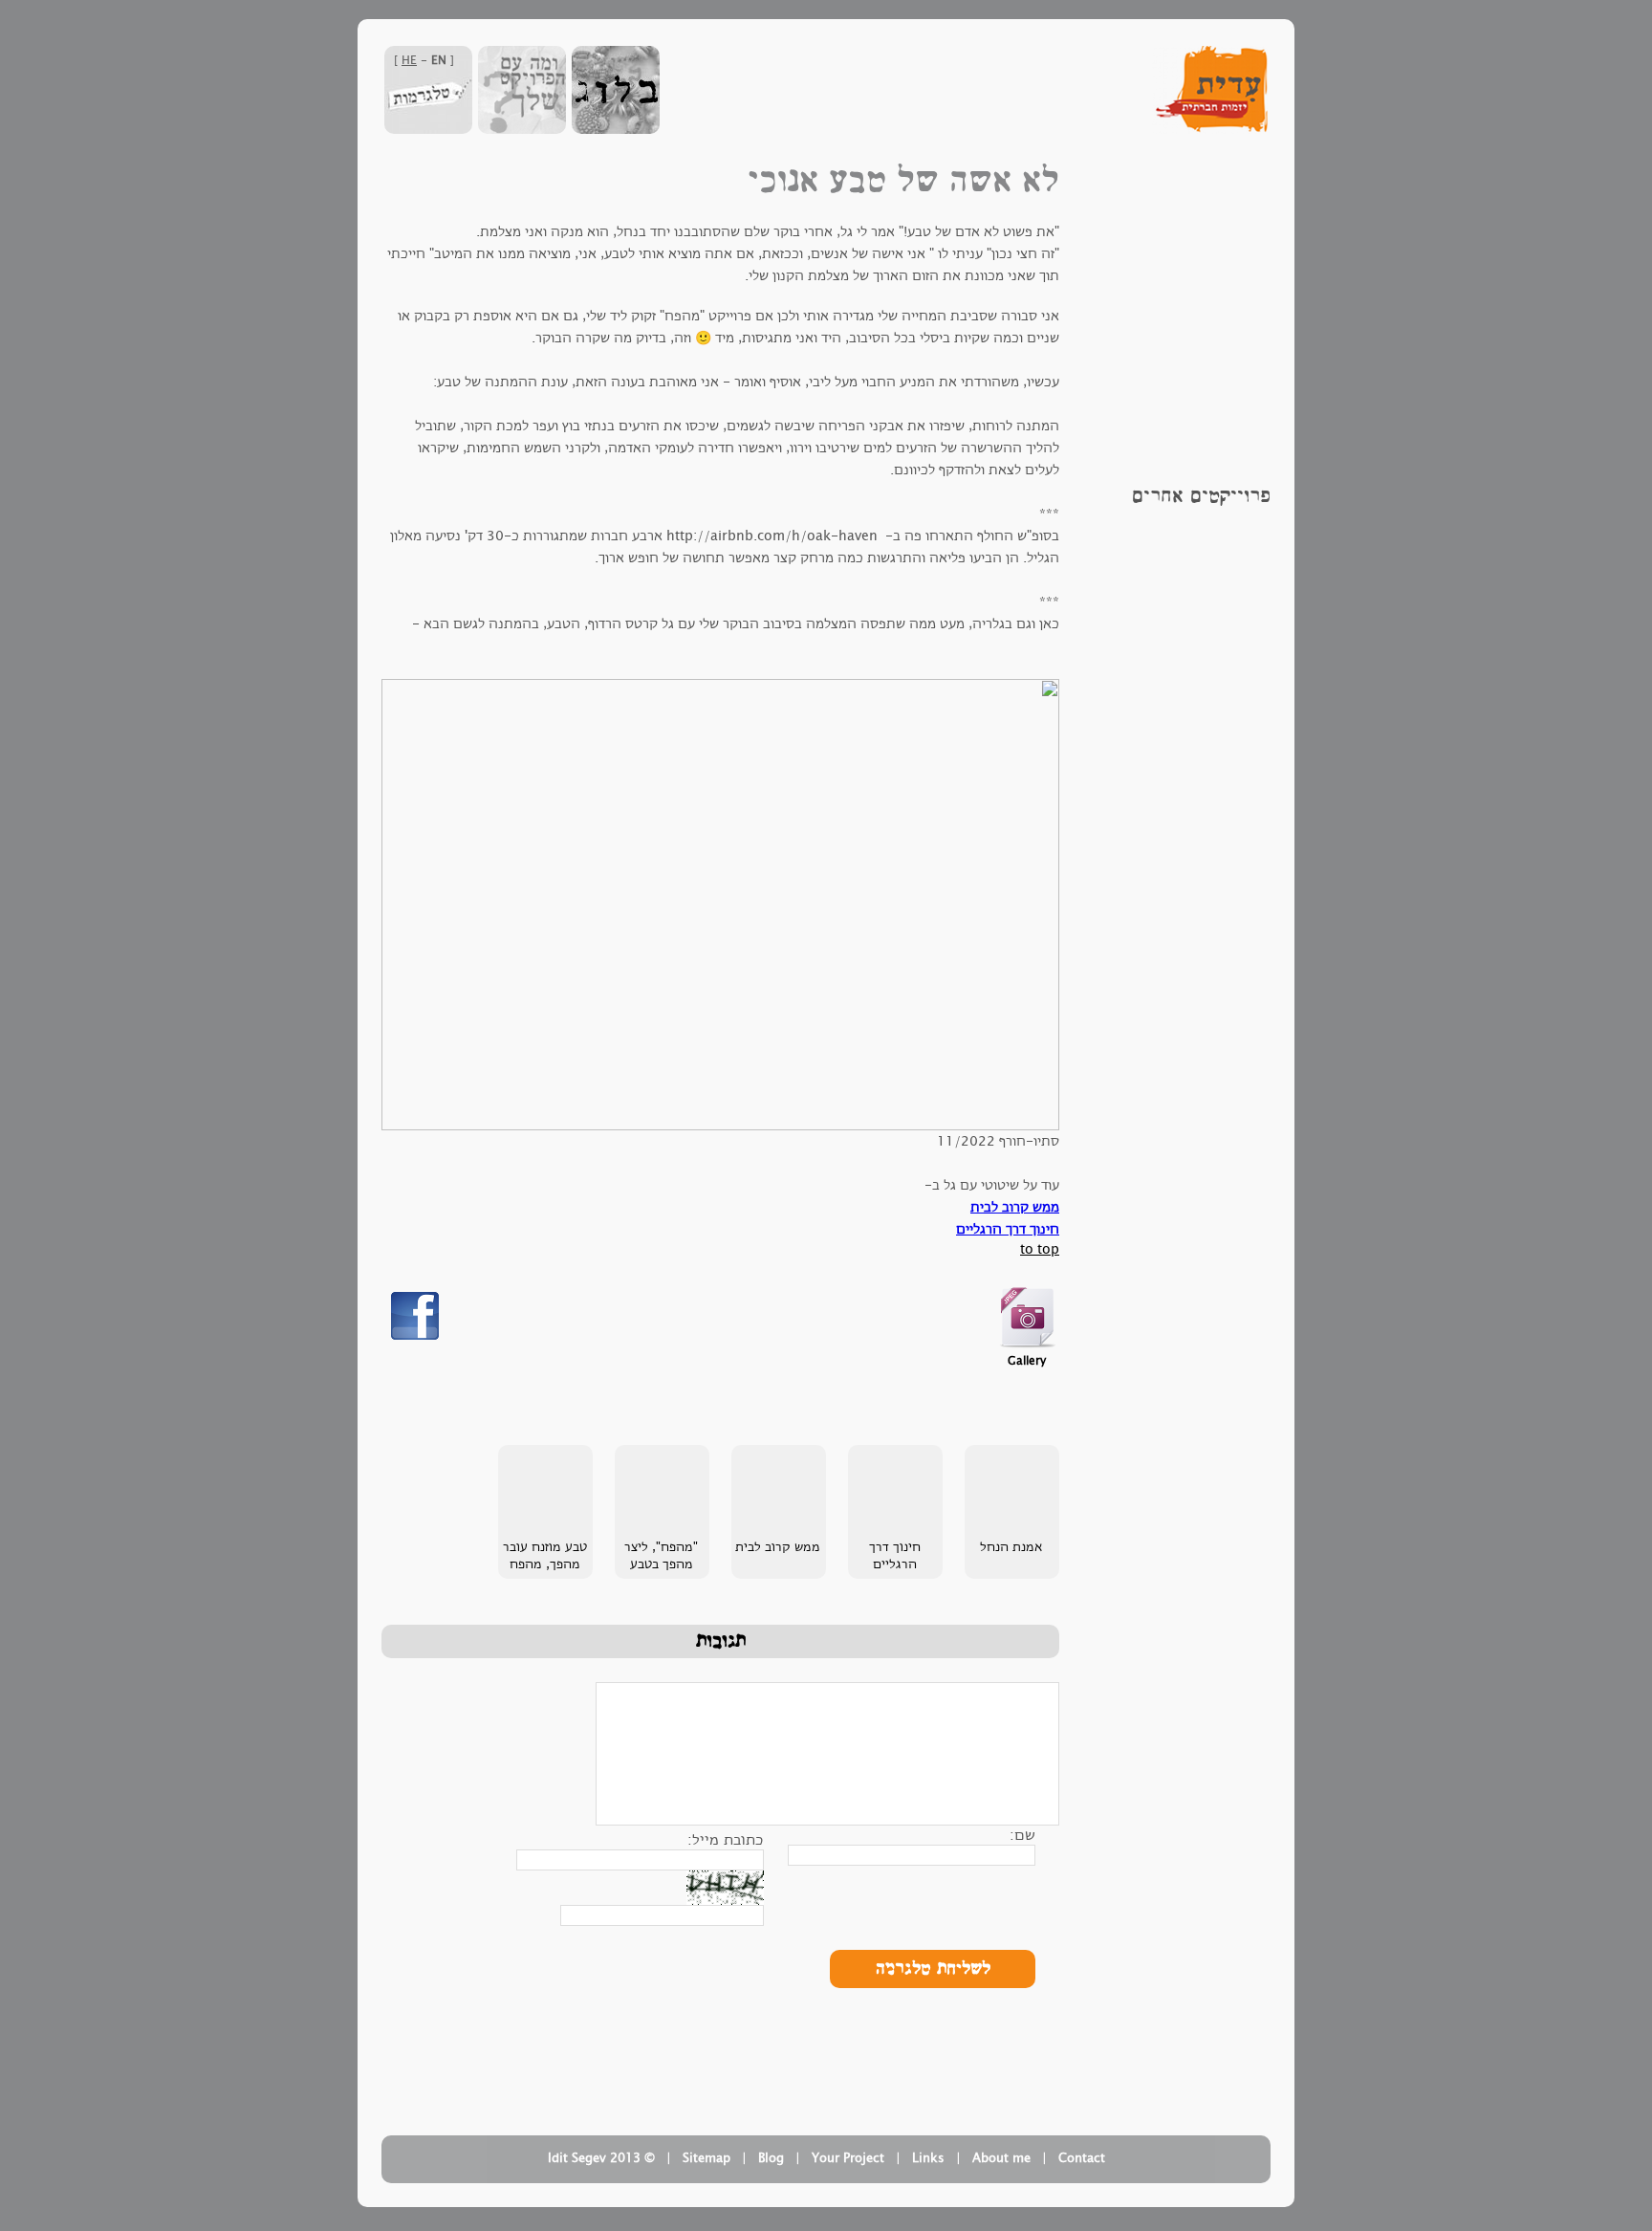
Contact (1082, 2158)
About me (1001, 2158)
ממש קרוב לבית (1015, 1207)
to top (1040, 1249)
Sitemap (706, 2158)
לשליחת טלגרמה (933, 1969)
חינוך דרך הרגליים (1008, 1229)
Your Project (848, 2158)
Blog (771, 2158)
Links (928, 2158)
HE (409, 60)
